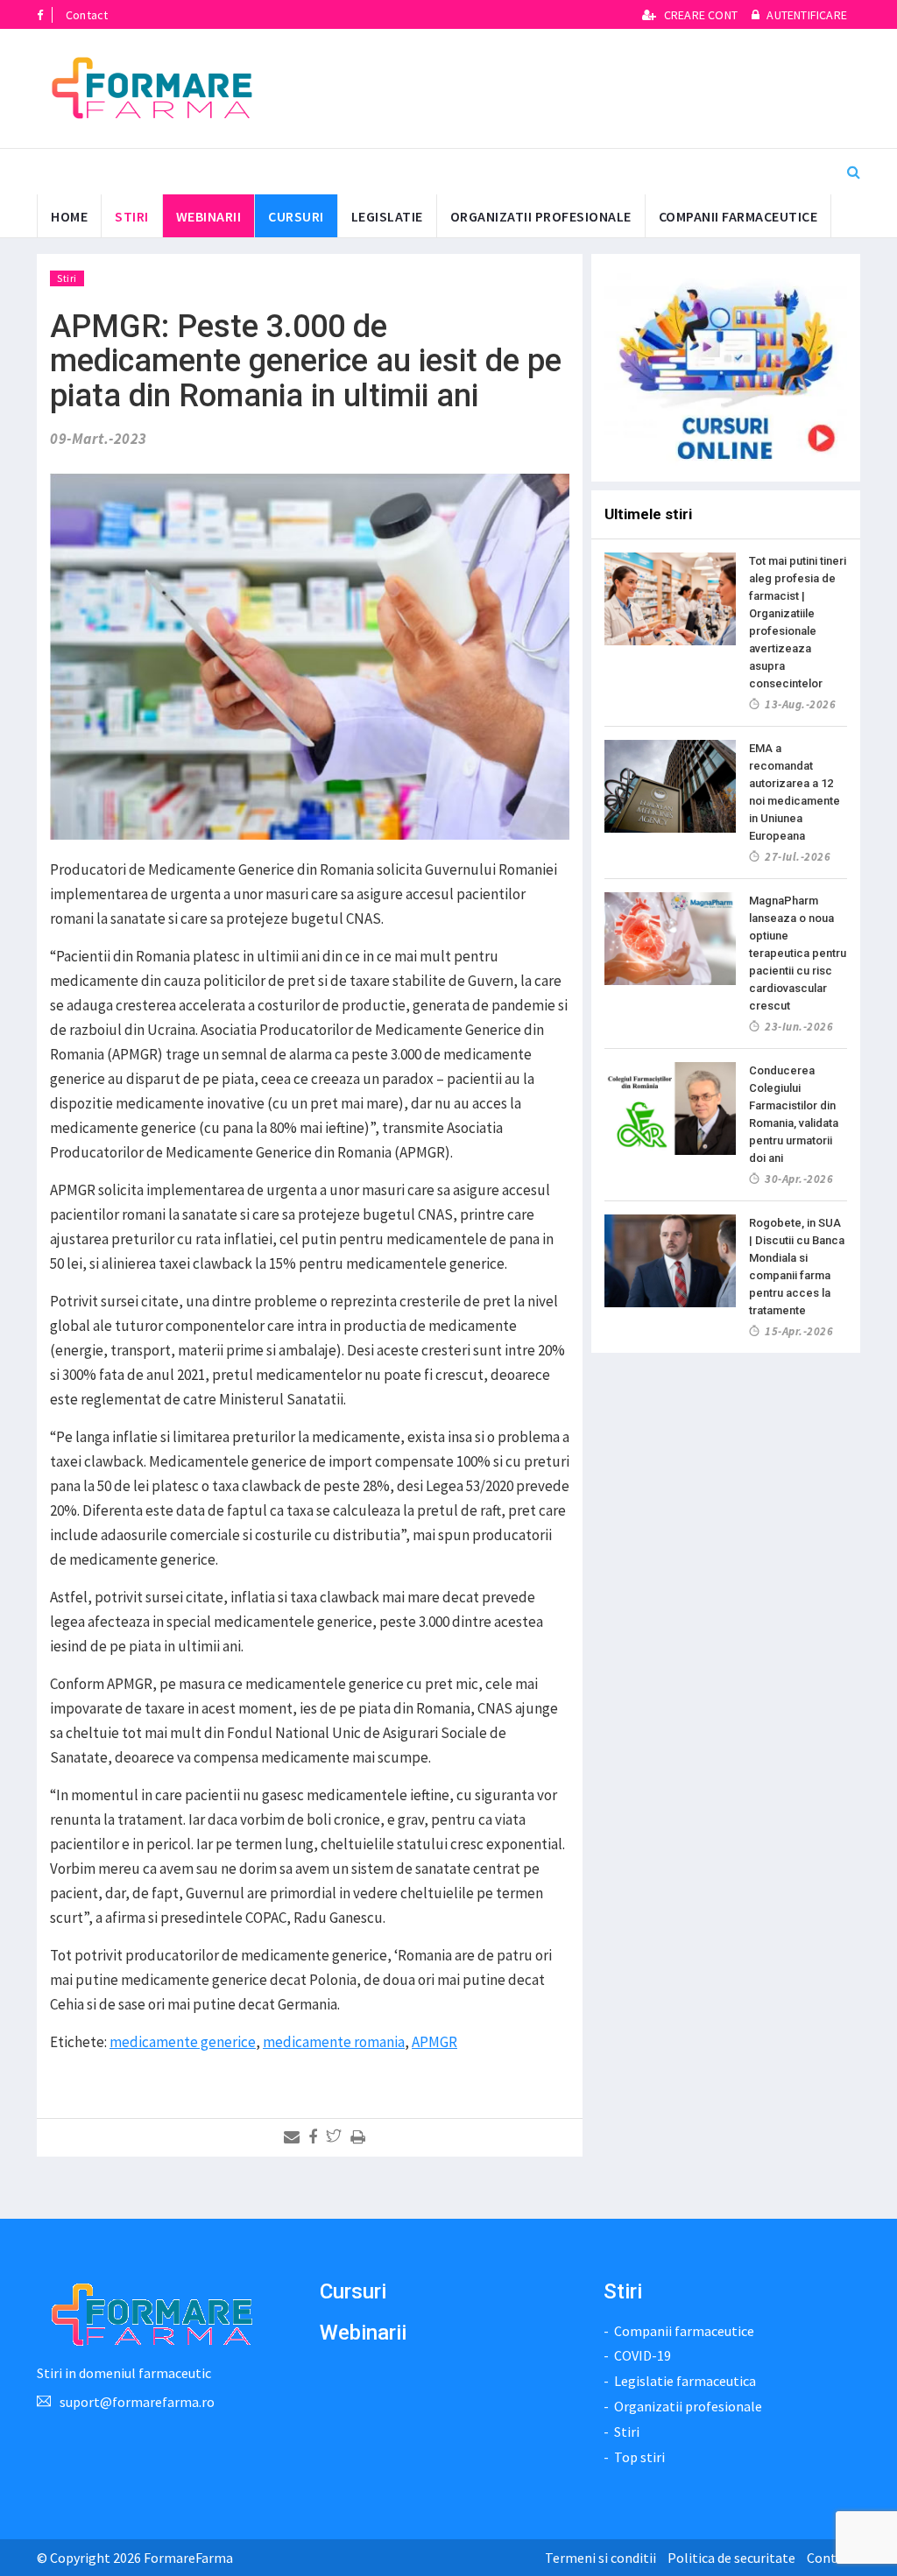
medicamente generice (183, 2042)
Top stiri (639, 2457)
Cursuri (353, 2291)
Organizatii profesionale (541, 216)
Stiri (132, 216)
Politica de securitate (731, 2558)
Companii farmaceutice (738, 216)
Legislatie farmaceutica (685, 2381)
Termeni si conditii (600, 2558)
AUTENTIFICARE (805, 15)
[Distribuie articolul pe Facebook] (316, 2137)
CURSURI (296, 216)
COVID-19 (643, 2355)
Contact (87, 15)
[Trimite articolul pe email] (295, 2137)
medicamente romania (334, 2042)
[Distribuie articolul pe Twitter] (337, 2137)
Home (69, 216)
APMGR (434, 2042)
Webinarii (209, 216)
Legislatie (387, 216)
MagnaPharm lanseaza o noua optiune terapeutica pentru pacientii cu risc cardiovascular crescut (798, 953)
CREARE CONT (701, 15)
